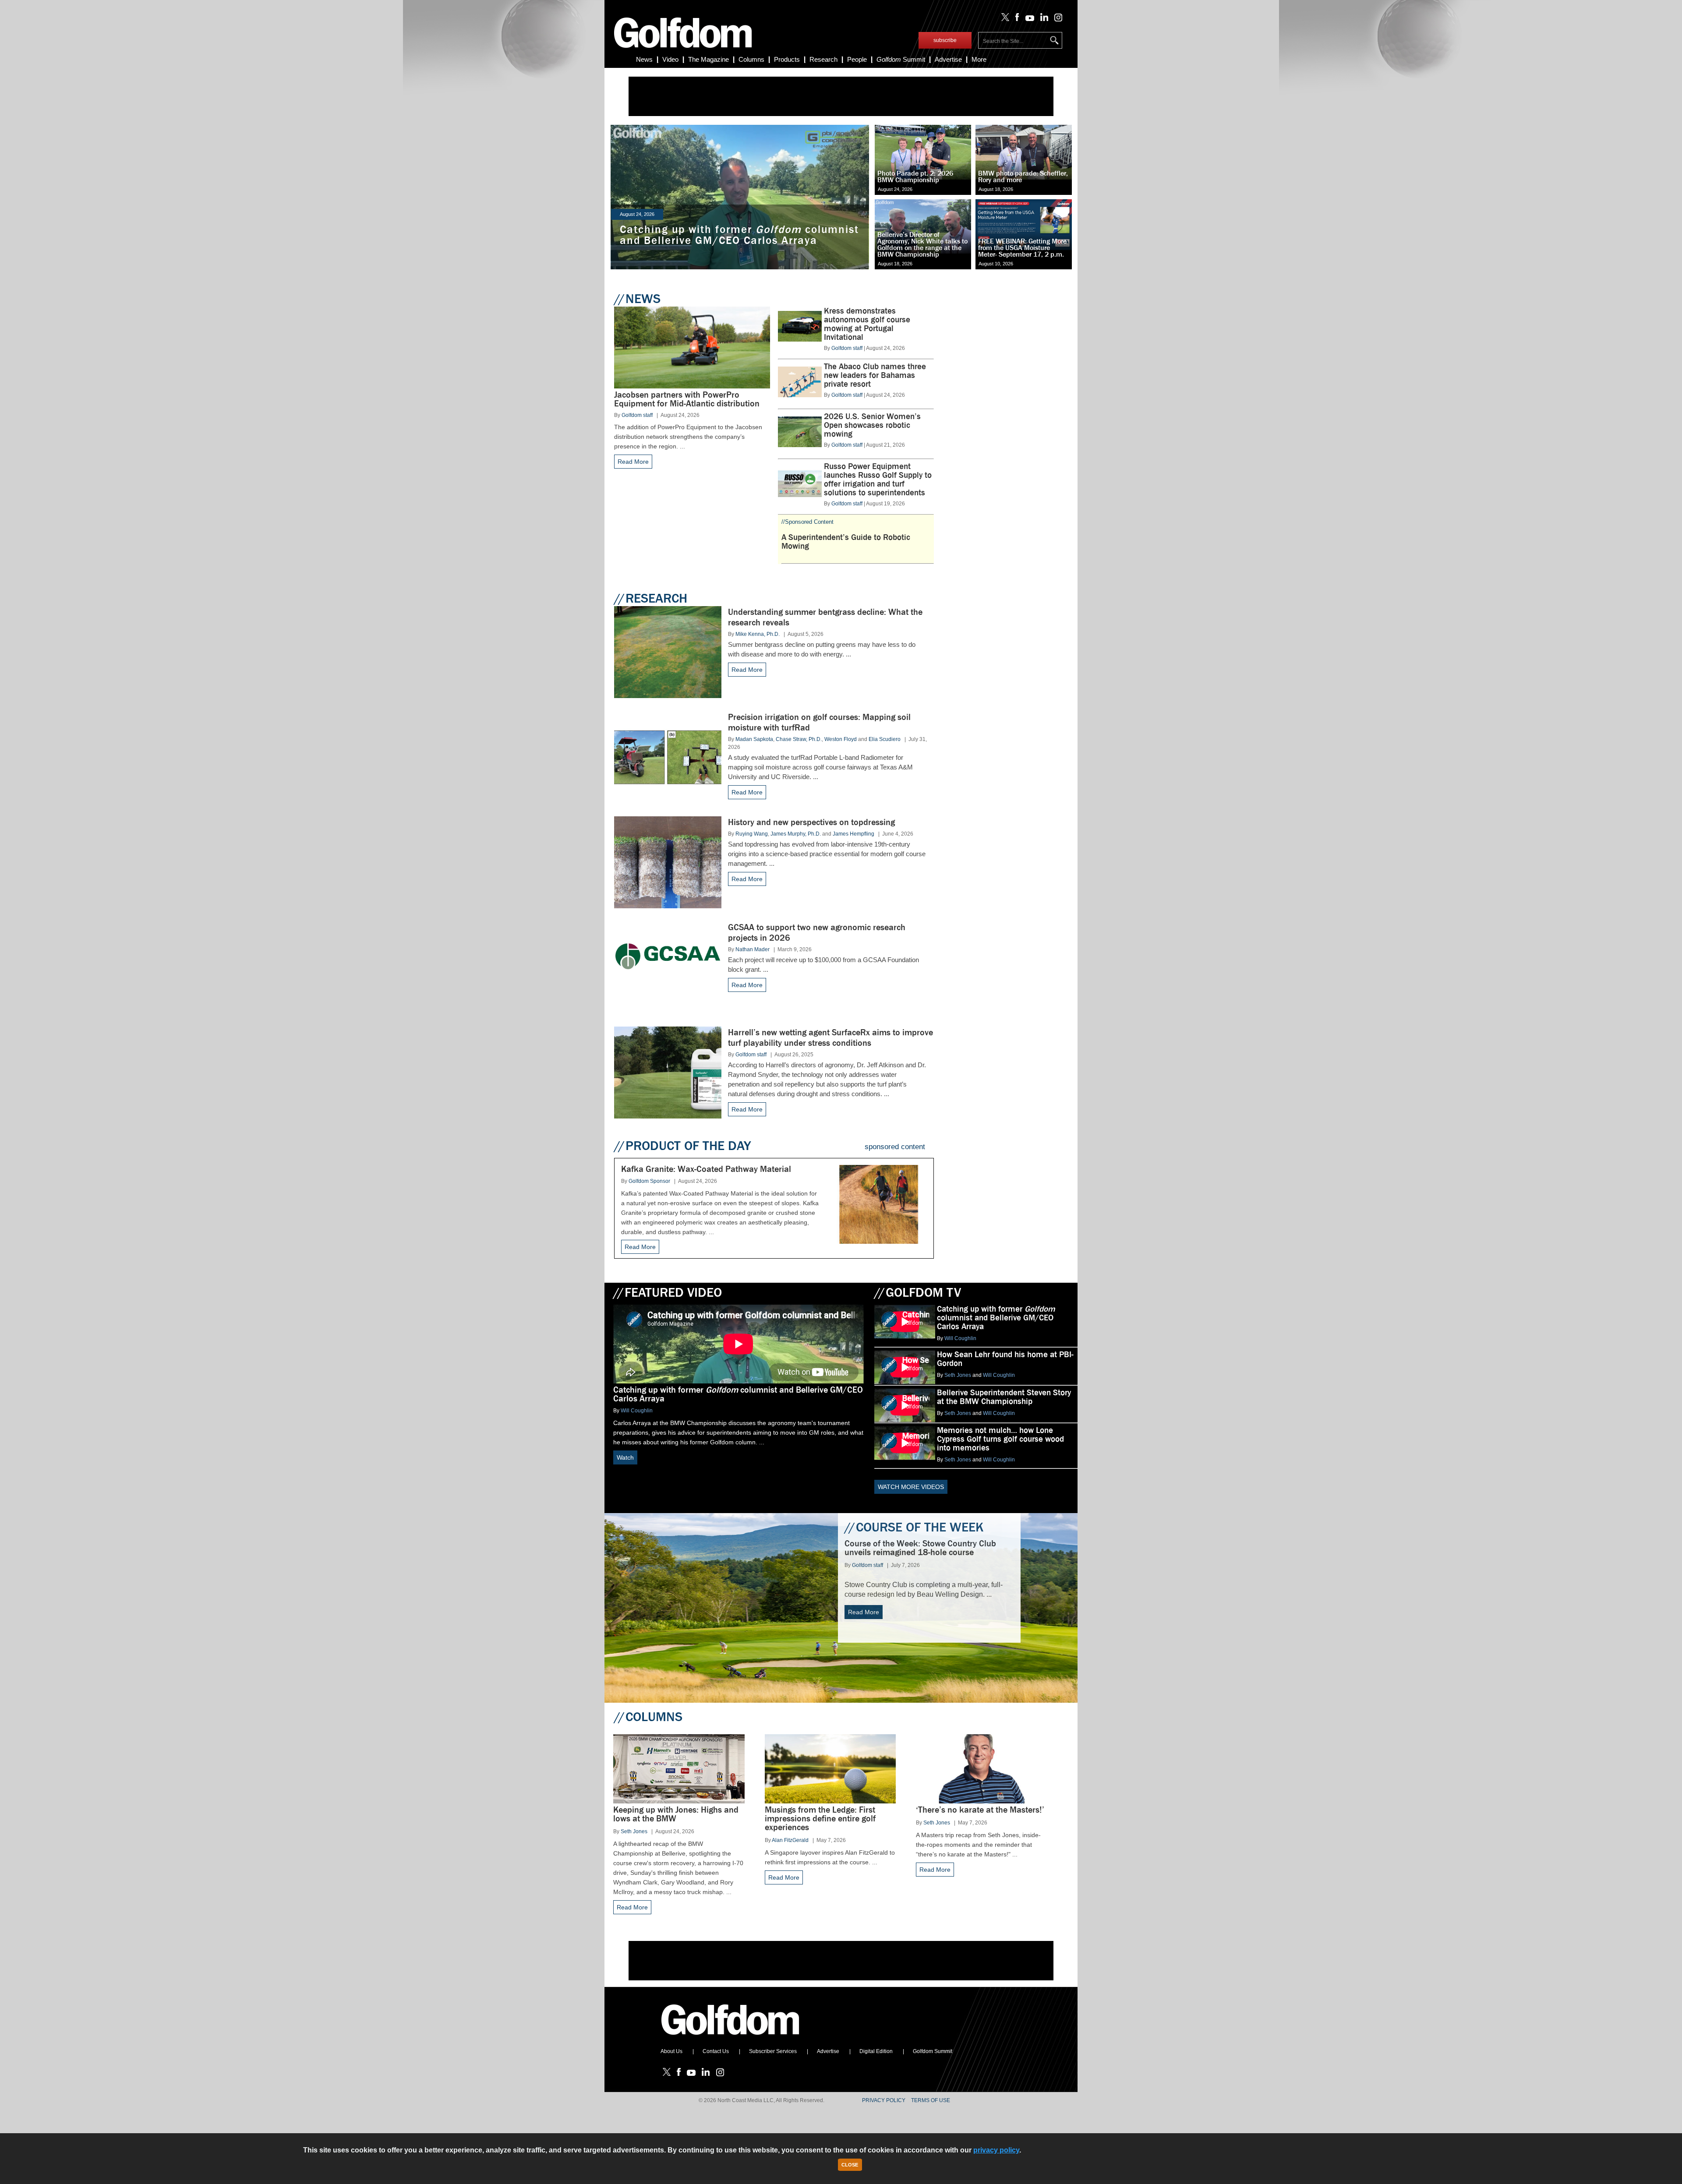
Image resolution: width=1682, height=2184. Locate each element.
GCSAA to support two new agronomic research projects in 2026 (817, 933)
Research (823, 59)
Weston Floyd (841, 739)
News (644, 59)
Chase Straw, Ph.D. (799, 739)
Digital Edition (876, 2051)
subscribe (945, 40)
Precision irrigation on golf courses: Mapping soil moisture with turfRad (819, 722)
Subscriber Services (773, 2051)
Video (670, 59)
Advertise (948, 59)
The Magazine (708, 59)
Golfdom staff (637, 415)
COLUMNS (648, 1717)
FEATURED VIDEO (668, 1292)
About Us (671, 2051)
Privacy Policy (884, 2100)
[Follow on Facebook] (1016, 19)
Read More (633, 462)
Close (850, 2165)
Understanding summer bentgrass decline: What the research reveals (825, 617)
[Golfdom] (731, 2039)
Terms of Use (931, 2100)
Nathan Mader (753, 949)
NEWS (637, 299)
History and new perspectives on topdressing (811, 822)
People (857, 59)
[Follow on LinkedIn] (1043, 19)
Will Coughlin (637, 1411)
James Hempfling (853, 834)
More (979, 59)
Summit (901, 59)
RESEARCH (651, 598)
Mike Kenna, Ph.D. (758, 634)
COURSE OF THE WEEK (914, 1527)
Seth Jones (958, 1375)
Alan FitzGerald (790, 1840)
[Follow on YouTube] (1028, 19)
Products (787, 59)
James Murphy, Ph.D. (796, 834)
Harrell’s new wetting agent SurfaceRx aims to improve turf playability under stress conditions (830, 1038)
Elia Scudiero (885, 739)
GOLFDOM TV (918, 1292)
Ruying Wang (752, 834)
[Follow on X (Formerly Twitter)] (1004, 19)
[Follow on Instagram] (1056, 19)
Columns (751, 59)
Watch (625, 1457)
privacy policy (996, 2150)
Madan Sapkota (754, 739)
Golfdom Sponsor (649, 1181)
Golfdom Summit (933, 2051)
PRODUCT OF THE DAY (682, 1146)
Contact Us (716, 2051)
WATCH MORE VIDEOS (911, 1487)
